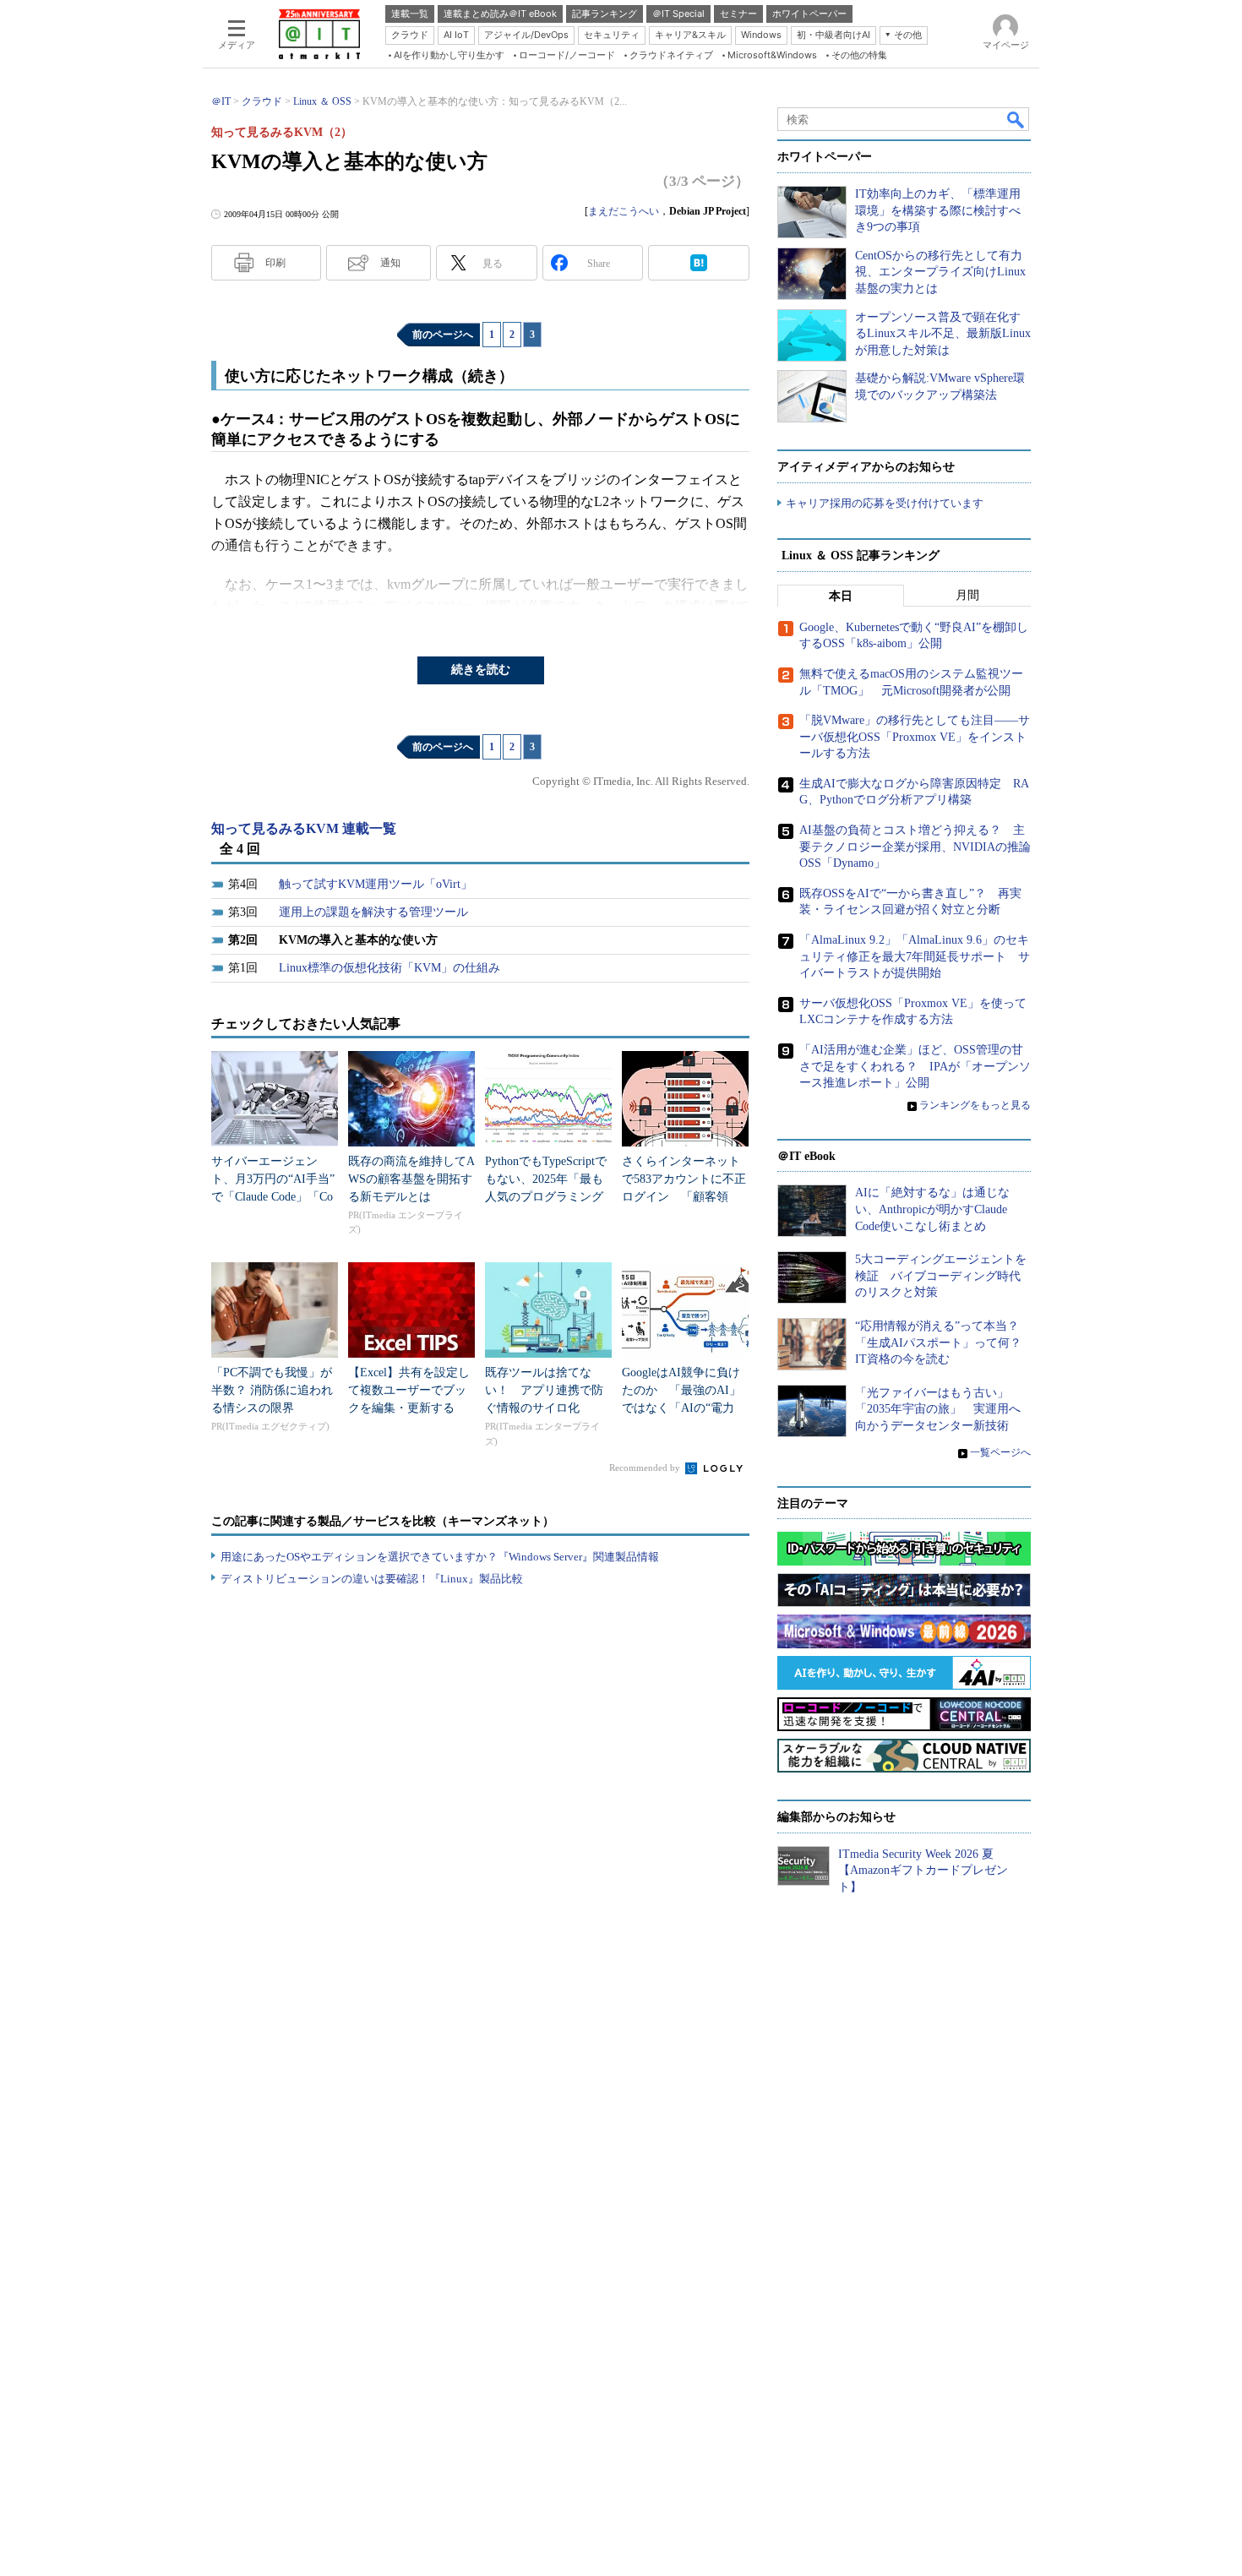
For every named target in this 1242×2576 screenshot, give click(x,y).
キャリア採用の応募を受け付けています (885, 503)
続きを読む (481, 670)
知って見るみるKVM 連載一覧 (304, 828)
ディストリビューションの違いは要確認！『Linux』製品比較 (372, 1579)
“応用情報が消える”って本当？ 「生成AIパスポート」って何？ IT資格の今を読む (944, 1342)
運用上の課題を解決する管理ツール (373, 912)
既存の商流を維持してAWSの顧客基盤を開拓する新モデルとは (411, 1179)
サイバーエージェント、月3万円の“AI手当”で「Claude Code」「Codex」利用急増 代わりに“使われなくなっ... (273, 1197)
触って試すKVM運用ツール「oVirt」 (376, 884)
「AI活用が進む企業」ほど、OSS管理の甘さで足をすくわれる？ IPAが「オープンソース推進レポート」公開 (915, 1066)
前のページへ (443, 335)
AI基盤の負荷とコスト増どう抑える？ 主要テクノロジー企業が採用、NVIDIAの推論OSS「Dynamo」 (915, 847)
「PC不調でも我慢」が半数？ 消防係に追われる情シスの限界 (272, 1390)
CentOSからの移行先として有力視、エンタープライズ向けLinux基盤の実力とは (940, 272)
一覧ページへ (1000, 1452)
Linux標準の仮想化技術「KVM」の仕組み (389, 968)
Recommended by (646, 1468)
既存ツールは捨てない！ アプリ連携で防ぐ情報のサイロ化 (544, 1390)
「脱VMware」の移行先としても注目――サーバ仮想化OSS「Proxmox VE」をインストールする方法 (915, 737)
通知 (390, 263)
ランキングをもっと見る (975, 1105)
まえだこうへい (624, 211)
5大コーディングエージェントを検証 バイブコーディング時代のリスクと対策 (941, 1276)
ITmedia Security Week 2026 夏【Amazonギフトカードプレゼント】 (923, 1871)
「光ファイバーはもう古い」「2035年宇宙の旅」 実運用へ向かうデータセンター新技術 (938, 1409)
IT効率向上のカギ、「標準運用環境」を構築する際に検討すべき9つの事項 (938, 210)
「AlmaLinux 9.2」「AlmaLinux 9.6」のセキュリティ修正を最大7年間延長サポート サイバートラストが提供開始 (915, 956)
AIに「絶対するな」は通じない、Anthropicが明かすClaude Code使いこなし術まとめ (932, 1209)
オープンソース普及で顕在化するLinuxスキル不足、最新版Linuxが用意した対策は (943, 334)
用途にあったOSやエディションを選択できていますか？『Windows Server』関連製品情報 (440, 1557)
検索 (1016, 119)
